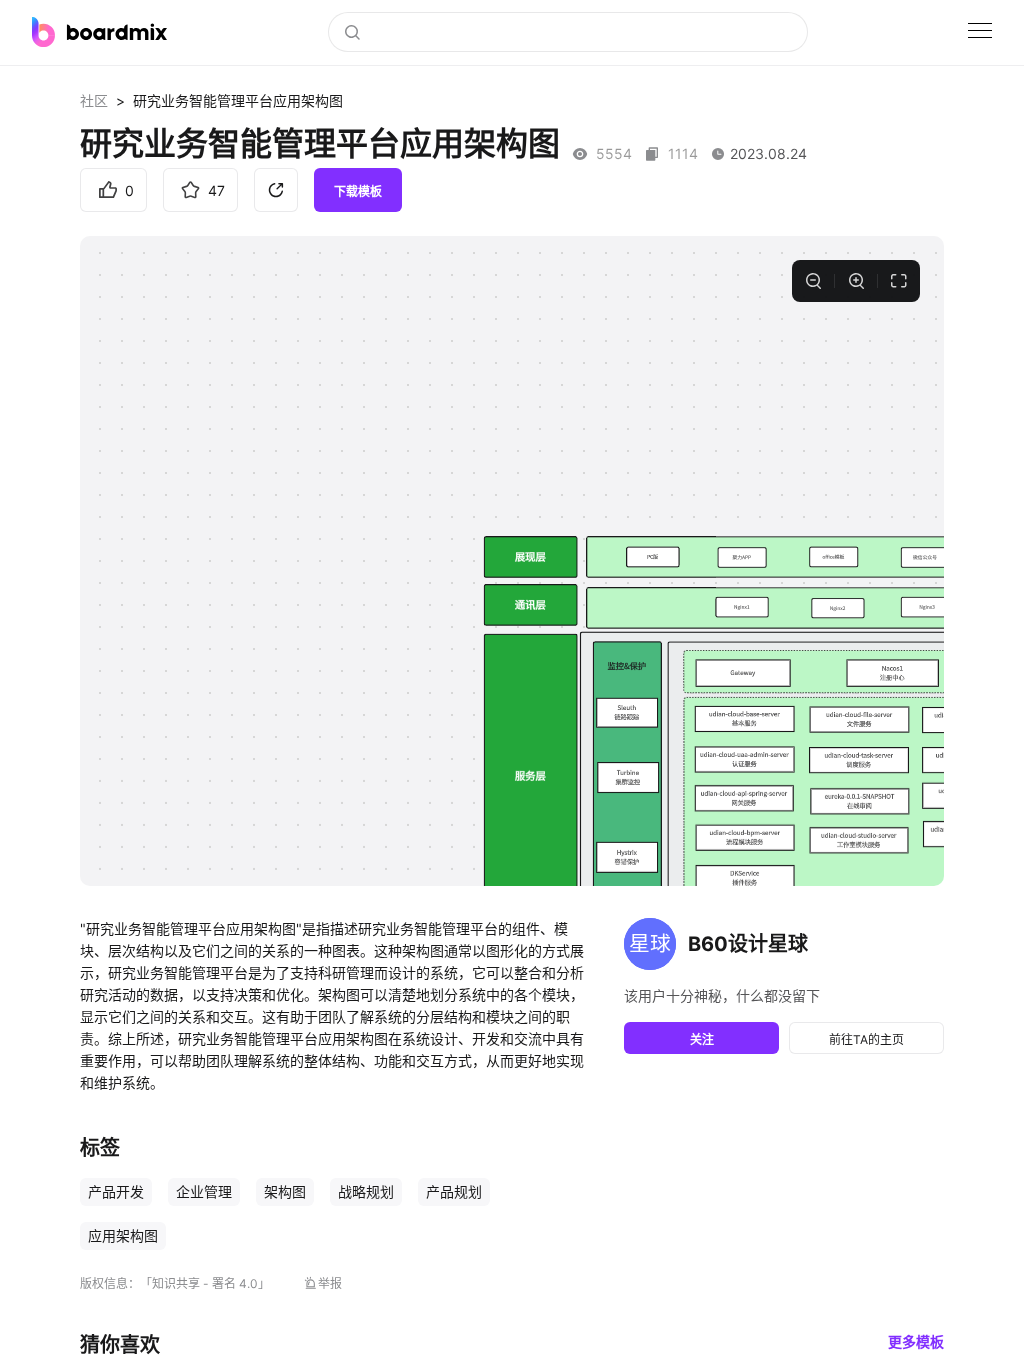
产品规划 (454, 1191)
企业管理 (204, 1191)
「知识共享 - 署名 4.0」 (205, 1283)
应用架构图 (123, 1235)
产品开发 (116, 1191)
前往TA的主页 (866, 1039)
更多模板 (916, 1341)
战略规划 (366, 1191)
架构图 (285, 1191)
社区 (94, 100)
